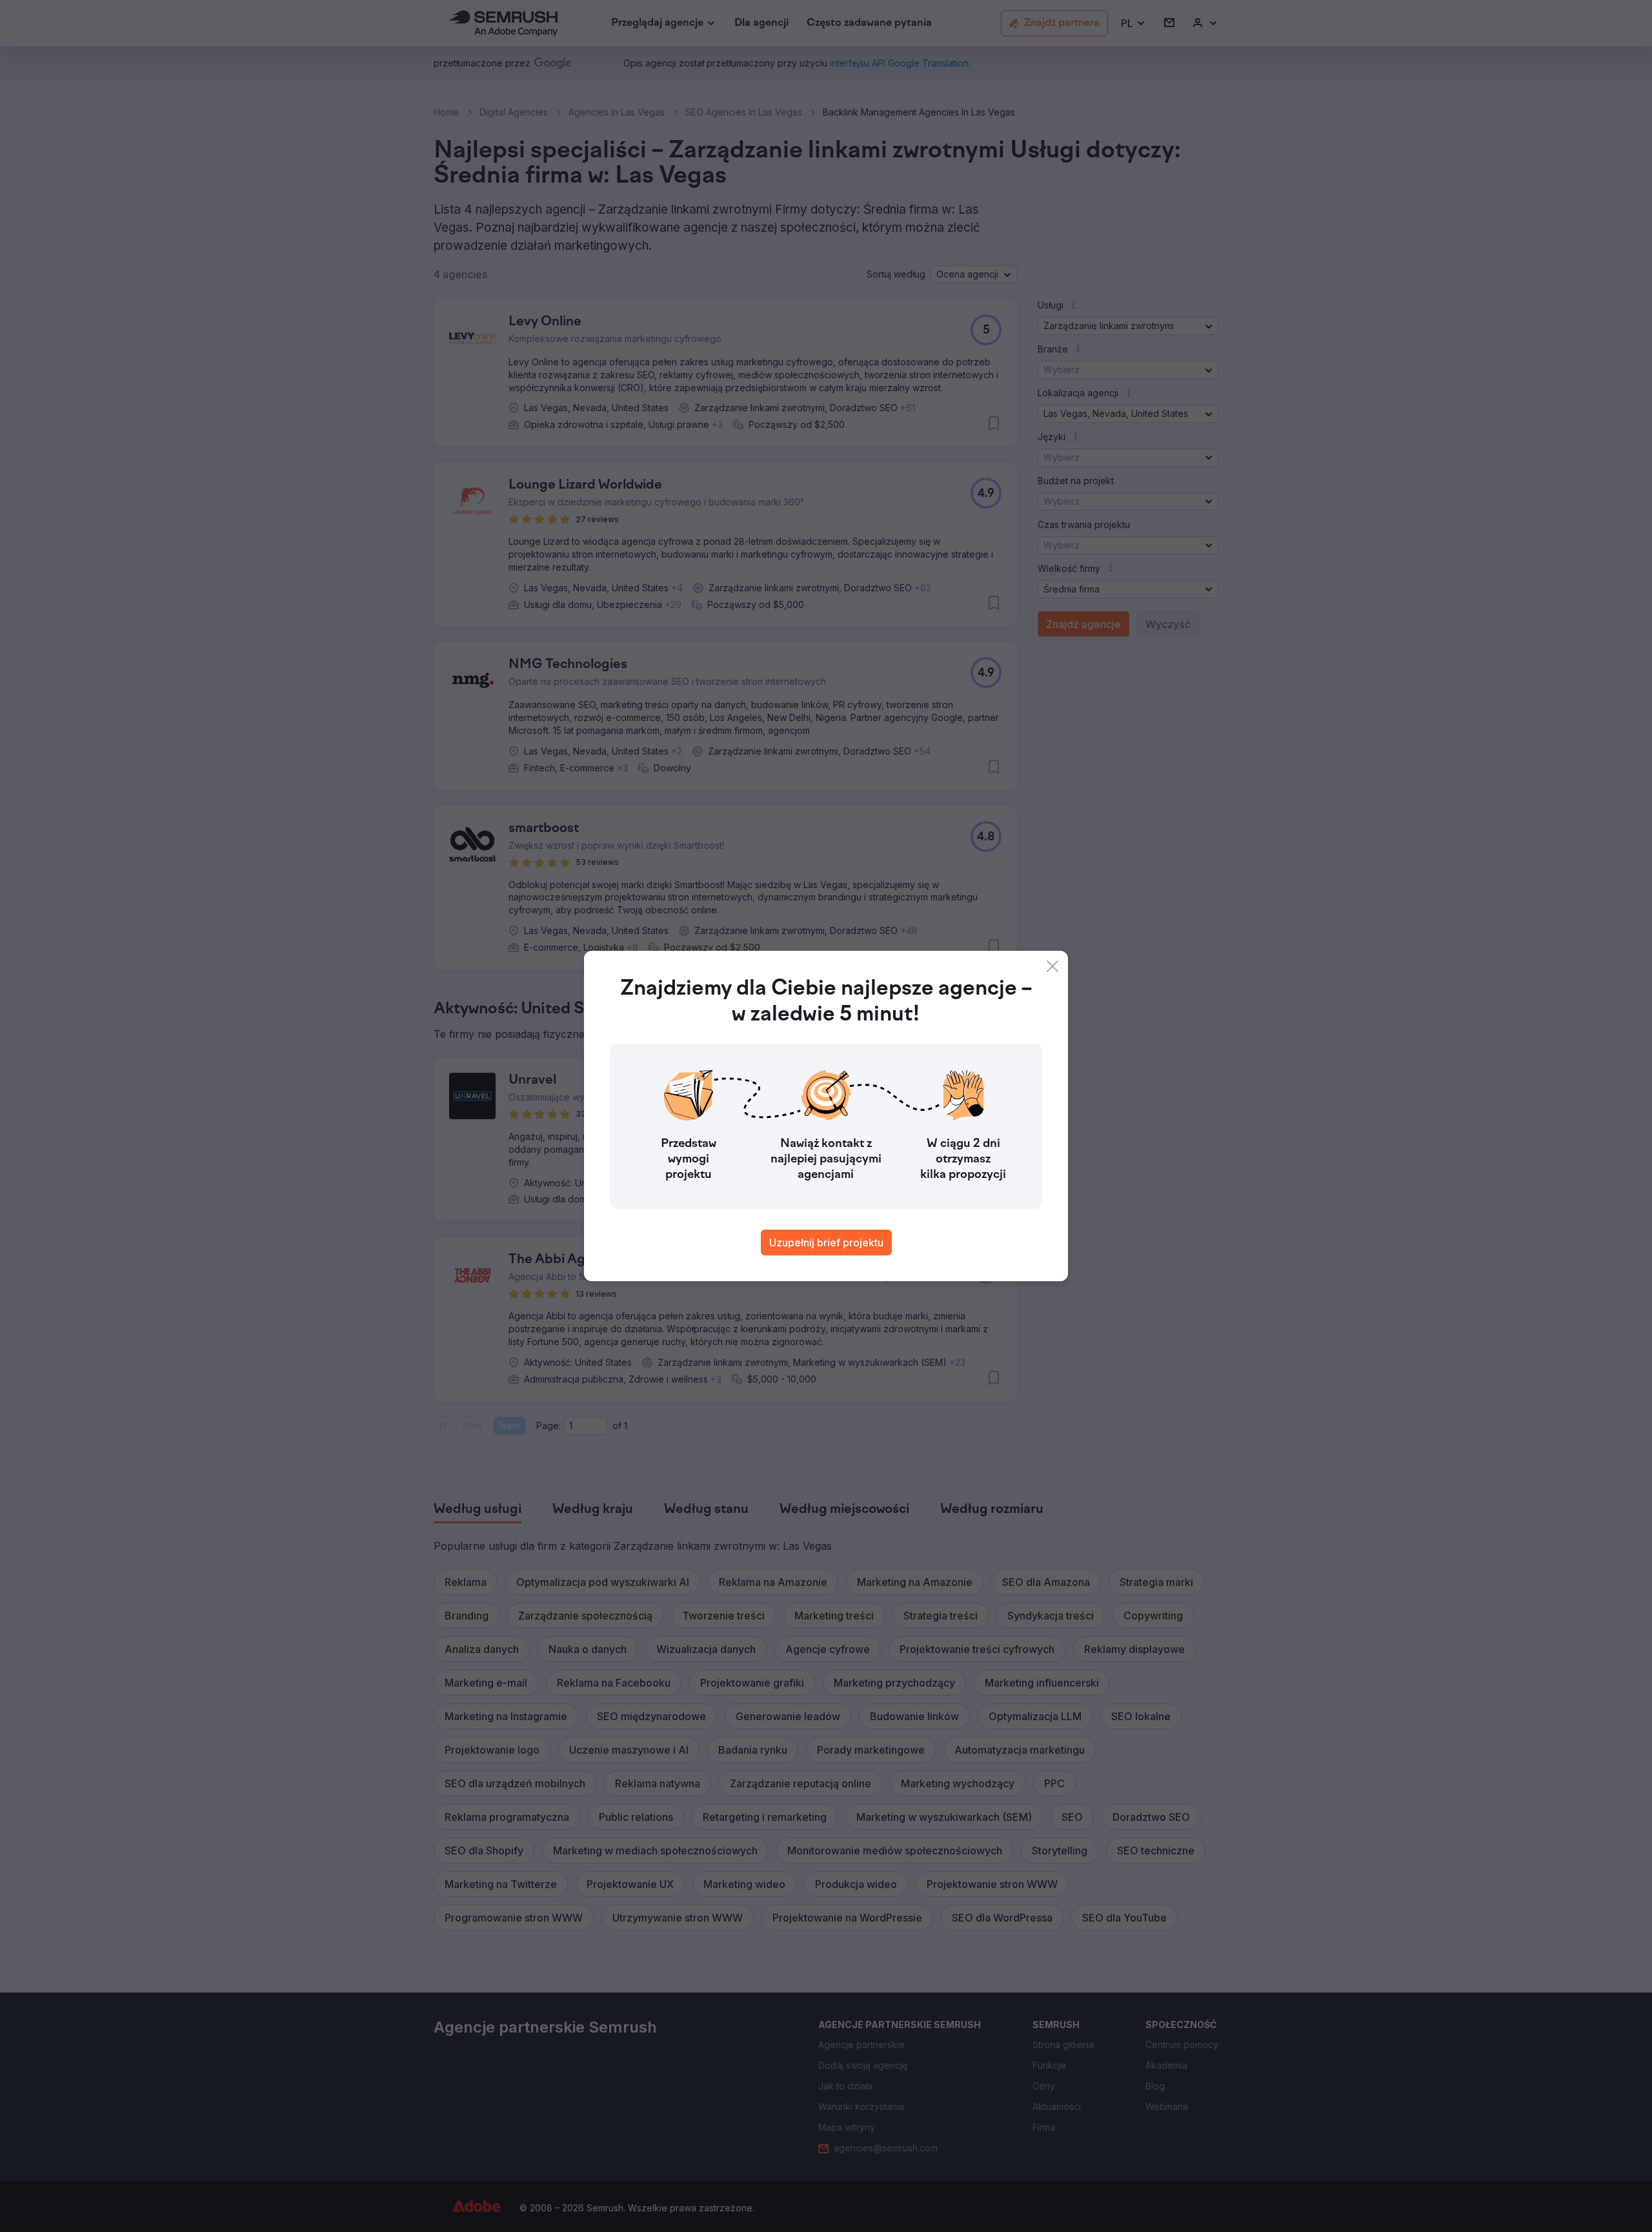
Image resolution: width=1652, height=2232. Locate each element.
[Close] (1053, 966)
